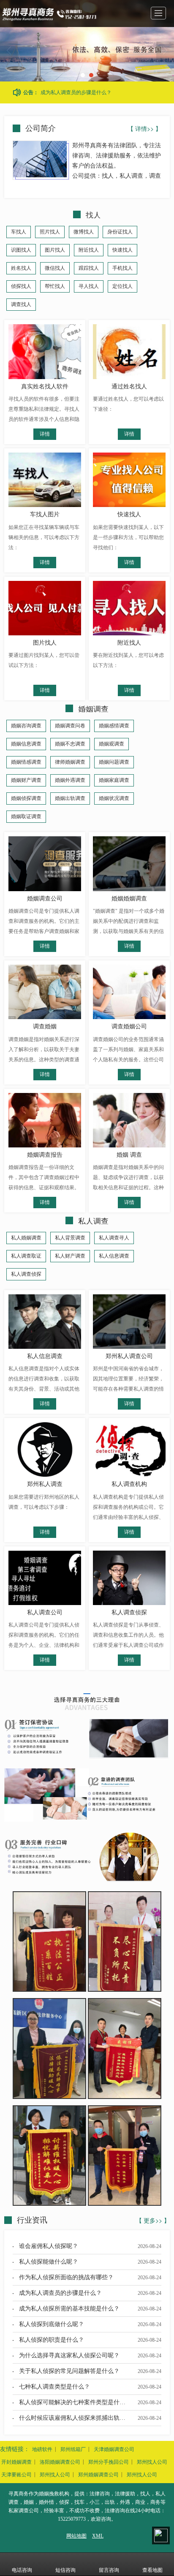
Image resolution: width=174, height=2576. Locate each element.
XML (98, 2536)
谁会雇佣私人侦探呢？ (49, 2246)
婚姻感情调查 (114, 726)
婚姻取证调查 (26, 816)
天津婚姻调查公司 (114, 2449)
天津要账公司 (16, 2475)
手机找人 (122, 268)
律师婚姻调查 (70, 762)
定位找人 (122, 286)
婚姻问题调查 (114, 762)
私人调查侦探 (26, 1274)
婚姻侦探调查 (26, 798)
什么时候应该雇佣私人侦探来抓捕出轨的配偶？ (81, 2418)
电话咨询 (22, 2570)
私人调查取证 (26, 1256)
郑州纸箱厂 (73, 2449)
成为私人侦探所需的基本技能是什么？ (69, 2309)
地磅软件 (42, 2449)
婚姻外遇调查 (70, 780)
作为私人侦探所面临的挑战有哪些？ (66, 2277)
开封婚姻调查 (16, 2462)
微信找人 (55, 268)
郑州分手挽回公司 (109, 2462)
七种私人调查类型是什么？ (54, 2387)
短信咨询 (65, 2570)
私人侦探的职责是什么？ (52, 2340)
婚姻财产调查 (26, 780)
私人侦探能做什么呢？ (49, 2262)
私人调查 (93, 1220)
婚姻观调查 (111, 744)
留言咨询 (109, 2570)
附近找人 (89, 250)
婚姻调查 (93, 708)
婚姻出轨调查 (70, 798)
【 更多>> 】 (153, 2220)
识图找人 (21, 250)
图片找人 (55, 250)
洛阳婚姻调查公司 (60, 2462)
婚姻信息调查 (26, 744)
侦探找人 (21, 286)
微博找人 (84, 232)
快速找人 (122, 250)
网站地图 (76, 2536)
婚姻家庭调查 (114, 780)
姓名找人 (21, 268)
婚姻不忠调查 (70, 744)
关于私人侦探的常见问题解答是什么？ (69, 2371)
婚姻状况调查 (114, 798)
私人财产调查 (70, 1256)
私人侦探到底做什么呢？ (52, 2324)
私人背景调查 (70, 1238)
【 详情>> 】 (144, 128)
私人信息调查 (114, 1256)
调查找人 (21, 304)
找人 (93, 214)
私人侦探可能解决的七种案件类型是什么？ (75, 2402)
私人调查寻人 (114, 1238)
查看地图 (152, 2570)
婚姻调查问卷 (70, 726)
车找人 (19, 232)
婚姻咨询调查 (26, 726)
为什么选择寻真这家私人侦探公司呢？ (69, 2355)
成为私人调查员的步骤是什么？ (76, 92)
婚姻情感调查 (26, 762)
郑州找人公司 (152, 2462)
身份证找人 (120, 232)
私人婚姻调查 (26, 1238)
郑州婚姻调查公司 (98, 2475)
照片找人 (50, 232)
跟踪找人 (89, 268)
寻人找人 (89, 286)
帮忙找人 (55, 286)
